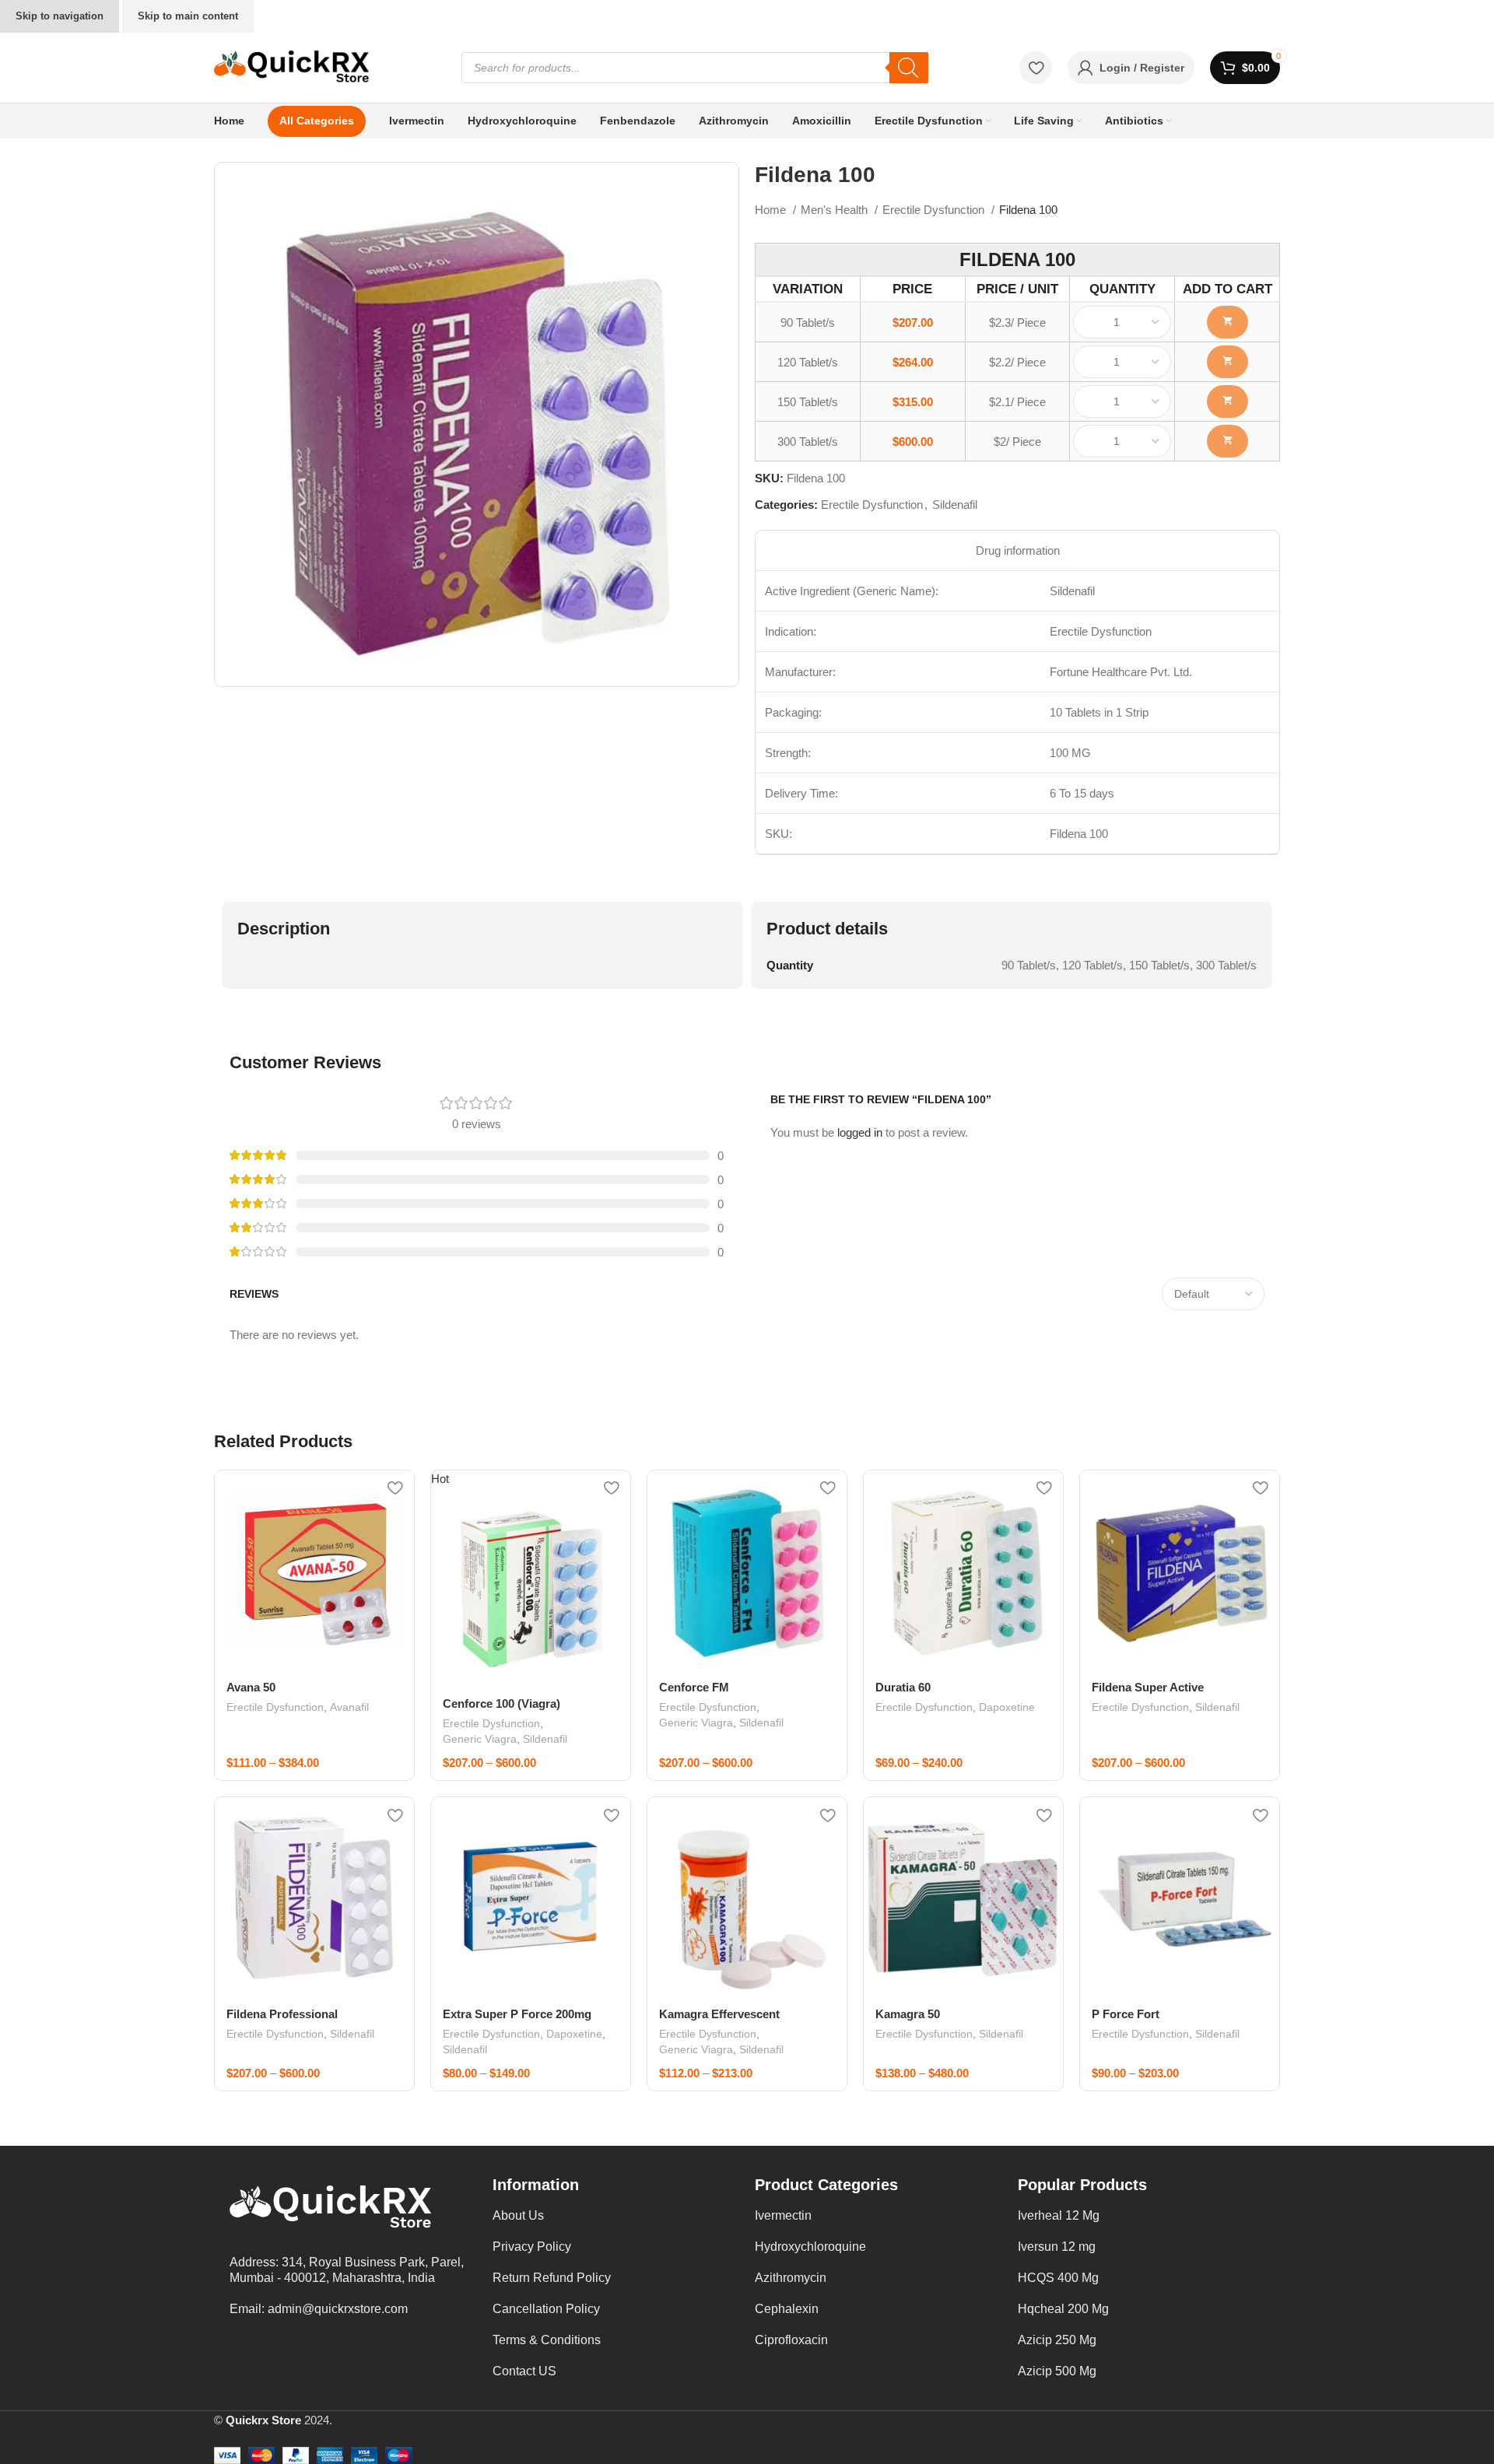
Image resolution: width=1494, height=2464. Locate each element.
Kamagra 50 (908, 2014)
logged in (860, 1132)
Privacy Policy (532, 2247)
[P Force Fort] (1180, 1897)
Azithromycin (791, 2278)
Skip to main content (188, 16)
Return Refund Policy (552, 2278)
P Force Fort (1126, 2014)
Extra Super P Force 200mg (517, 2014)
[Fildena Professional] (314, 1897)
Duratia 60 (903, 1687)
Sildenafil (955, 505)
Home (772, 210)
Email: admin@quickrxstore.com (319, 2309)
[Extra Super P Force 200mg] (531, 1897)
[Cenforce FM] (747, 1570)
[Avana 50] (314, 1570)
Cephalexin (787, 2309)
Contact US (524, 2371)
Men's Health (836, 210)
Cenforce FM (694, 1687)
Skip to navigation (60, 16)
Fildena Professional (282, 2014)
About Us (518, 2215)
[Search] (909, 68)
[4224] (1227, 322)
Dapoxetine (1007, 1707)
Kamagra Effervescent (719, 2014)
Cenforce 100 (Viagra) (502, 1703)
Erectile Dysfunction (935, 210)
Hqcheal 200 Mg (1063, 2309)
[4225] (1227, 362)
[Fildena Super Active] (1180, 1570)
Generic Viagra (480, 1739)
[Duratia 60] (963, 1570)
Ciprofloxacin (791, 2340)
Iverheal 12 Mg (1059, 2215)
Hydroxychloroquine (810, 2247)
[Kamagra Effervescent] (747, 1897)
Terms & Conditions (547, 2340)
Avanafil (349, 1707)
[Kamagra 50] (963, 1897)
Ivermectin (783, 2215)
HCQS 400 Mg (1058, 2278)
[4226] (1227, 401)
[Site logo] (292, 67)
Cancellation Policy (546, 2309)
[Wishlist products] (1036, 68)
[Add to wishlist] (395, 1488)
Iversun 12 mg (1057, 2247)
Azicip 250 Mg (1057, 2340)
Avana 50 (251, 1687)
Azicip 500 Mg (1057, 2371)
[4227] (1227, 441)
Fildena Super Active (1148, 1687)
